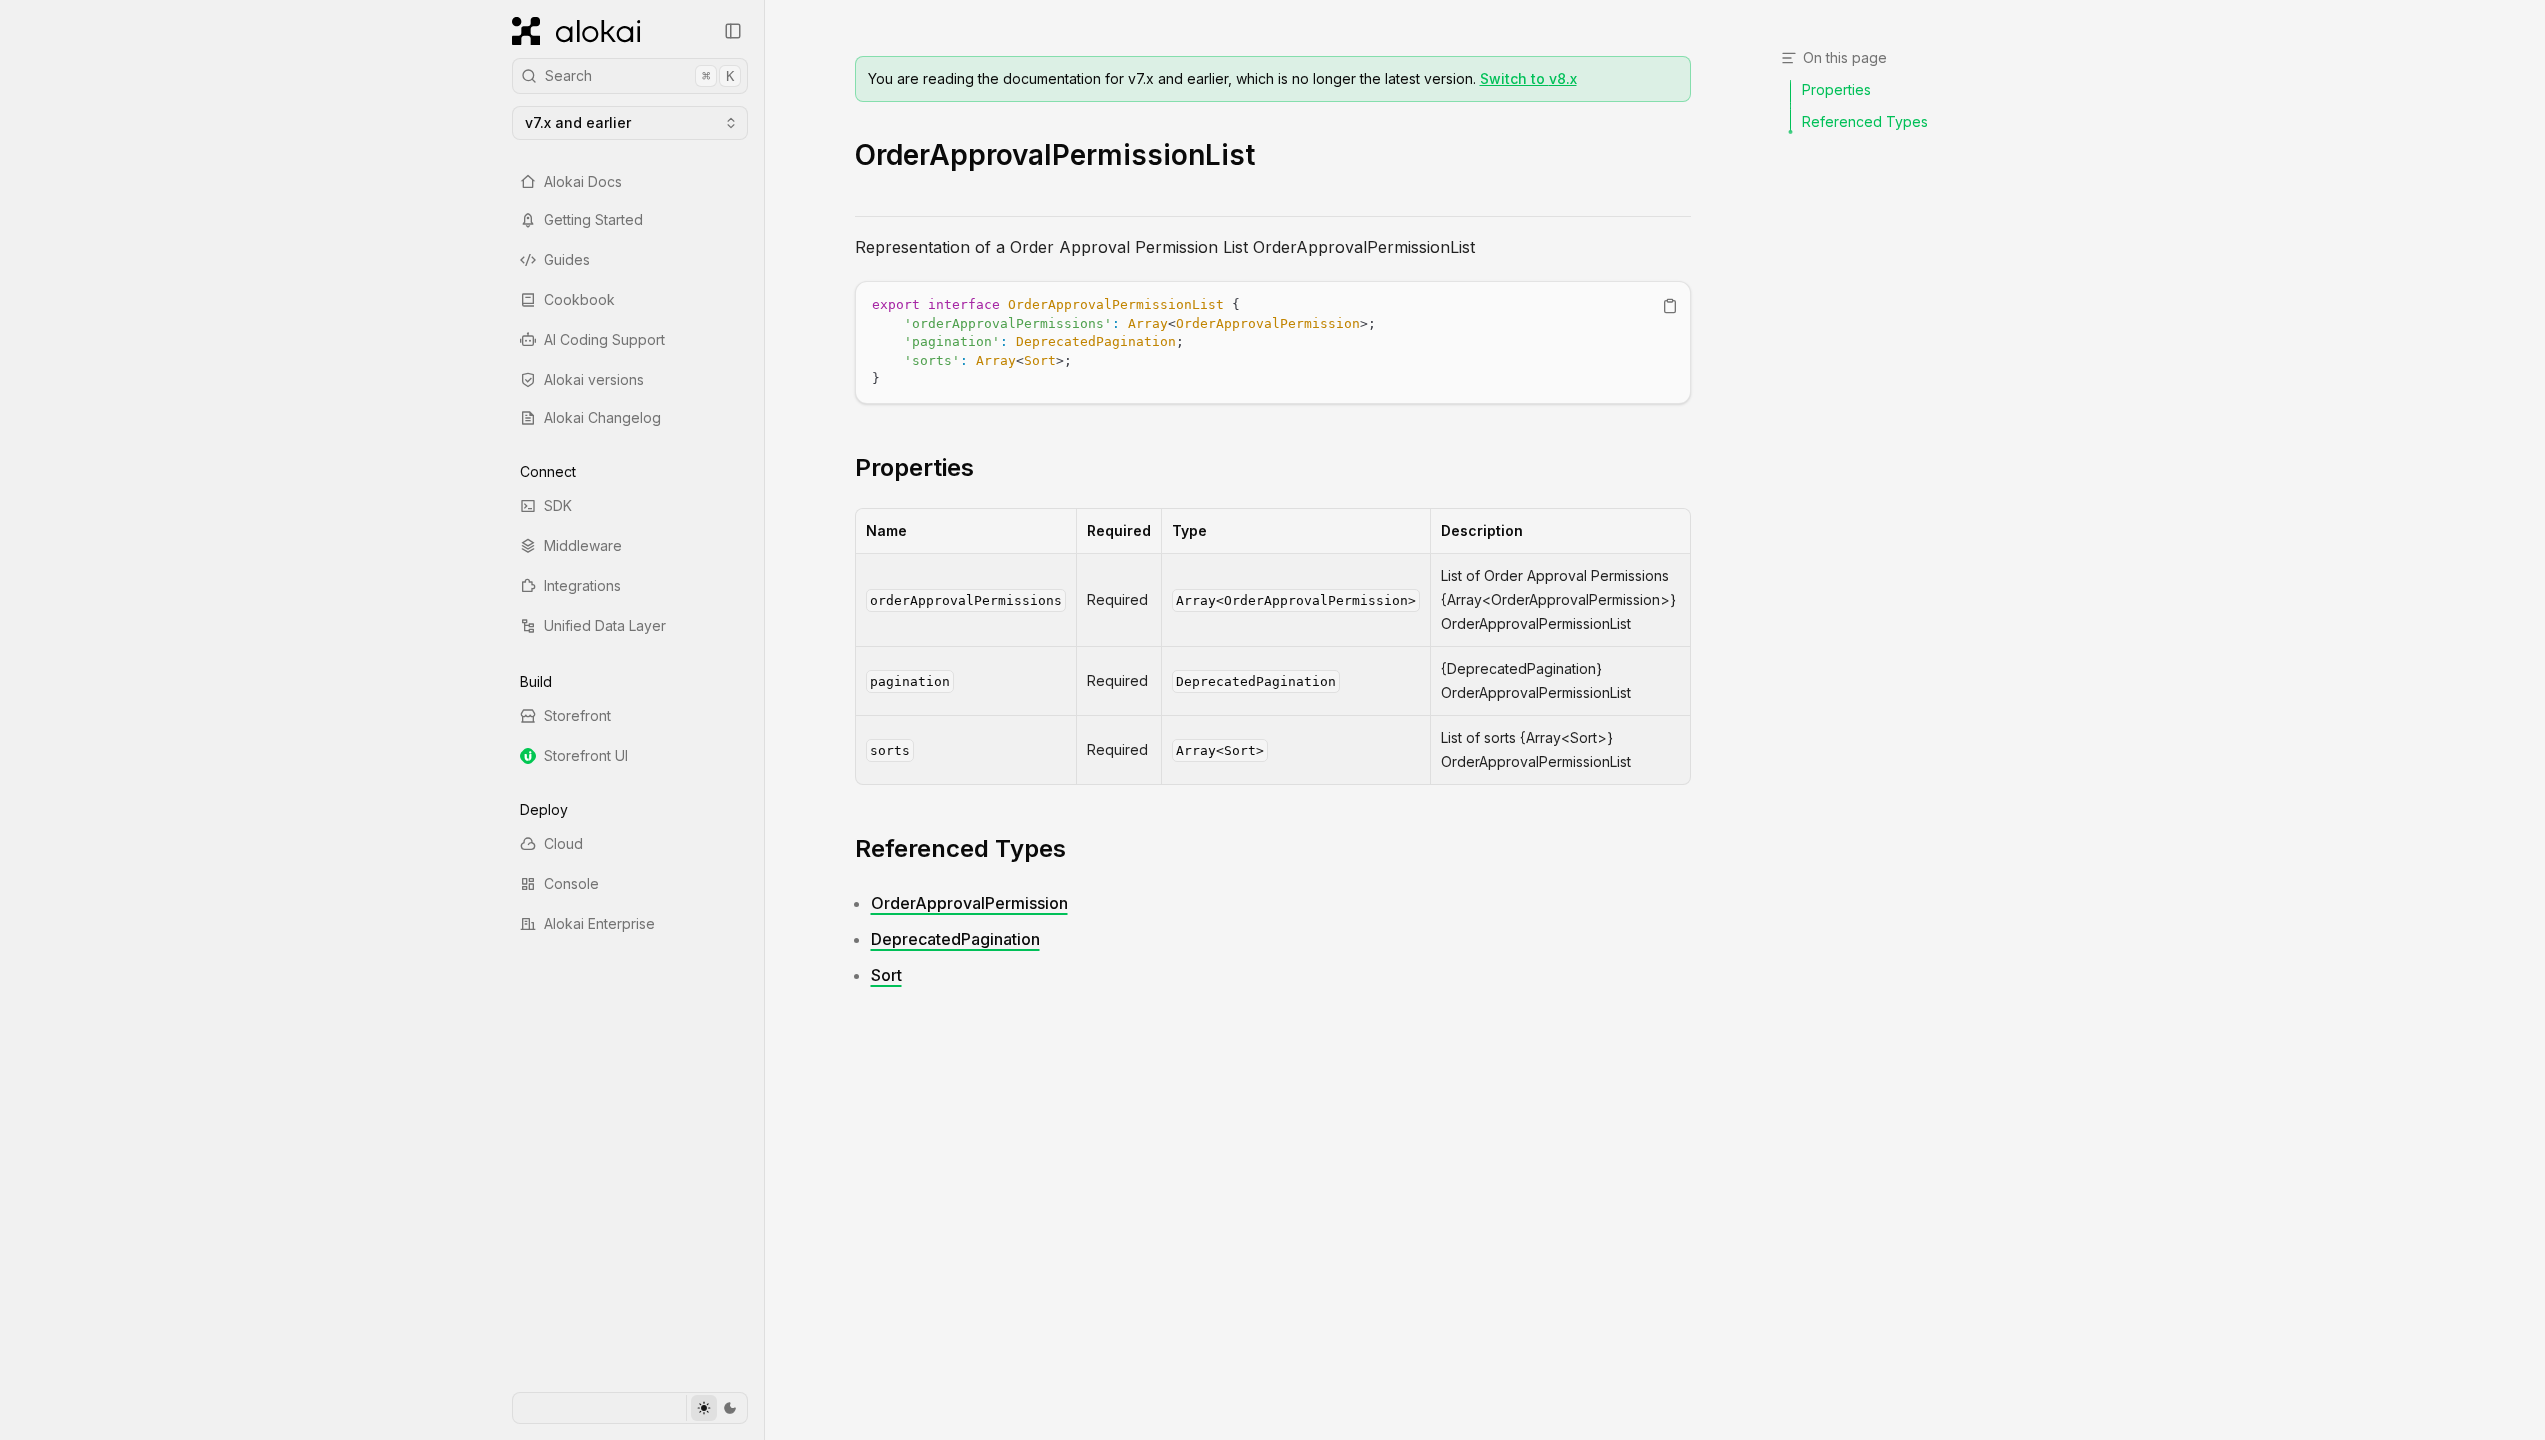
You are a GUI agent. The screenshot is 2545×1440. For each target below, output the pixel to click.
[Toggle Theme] (716, 1408)
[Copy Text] (1670, 306)
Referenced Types (960, 848)
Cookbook (579, 299)
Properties (914, 467)
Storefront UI (586, 755)
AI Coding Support (604, 339)
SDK (558, 505)
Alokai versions (594, 379)
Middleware (583, 545)
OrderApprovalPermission (969, 903)
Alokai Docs (583, 181)
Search (639, 75)
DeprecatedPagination (955, 939)
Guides (567, 259)
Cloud (563, 843)
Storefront (577, 715)
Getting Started (593, 219)
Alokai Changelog (602, 417)
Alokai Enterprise (599, 923)
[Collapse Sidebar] (733, 31)
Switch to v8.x (1528, 78)
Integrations (582, 585)
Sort (886, 975)
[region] (1273, 342)
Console (571, 883)
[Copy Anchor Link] (990, 468)
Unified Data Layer (605, 625)
